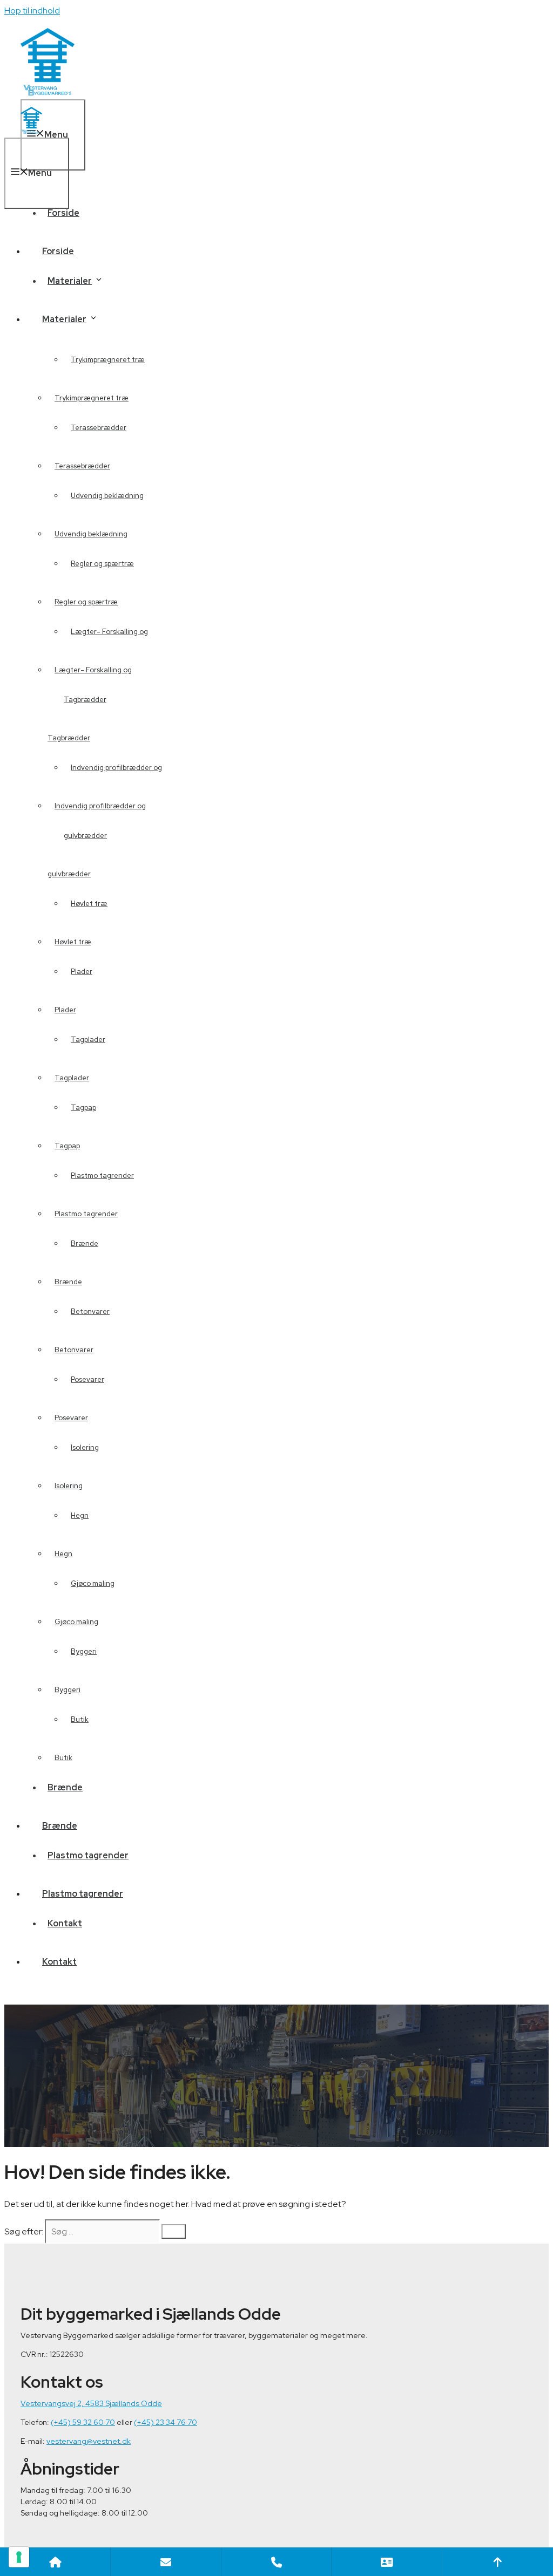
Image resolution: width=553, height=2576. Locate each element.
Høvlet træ (73, 942)
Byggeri (68, 1690)
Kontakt (59, 1962)
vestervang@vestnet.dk (89, 2441)
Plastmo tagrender (102, 1175)
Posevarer (71, 1418)
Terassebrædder (82, 466)
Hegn (63, 1554)
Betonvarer (90, 1311)
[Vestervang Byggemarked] (31, 131)
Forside (63, 213)
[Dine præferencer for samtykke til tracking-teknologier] (19, 2557)
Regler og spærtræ (86, 602)
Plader (65, 1010)
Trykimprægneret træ (108, 360)
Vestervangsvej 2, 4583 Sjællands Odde (91, 2403)
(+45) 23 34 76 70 (166, 2422)
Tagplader (88, 1040)
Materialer (64, 319)
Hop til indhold (32, 11)
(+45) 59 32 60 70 (83, 2422)
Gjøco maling (93, 1583)
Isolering (69, 1486)
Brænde (68, 1282)
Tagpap (67, 1146)
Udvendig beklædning (91, 534)
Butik (63, 1758)
